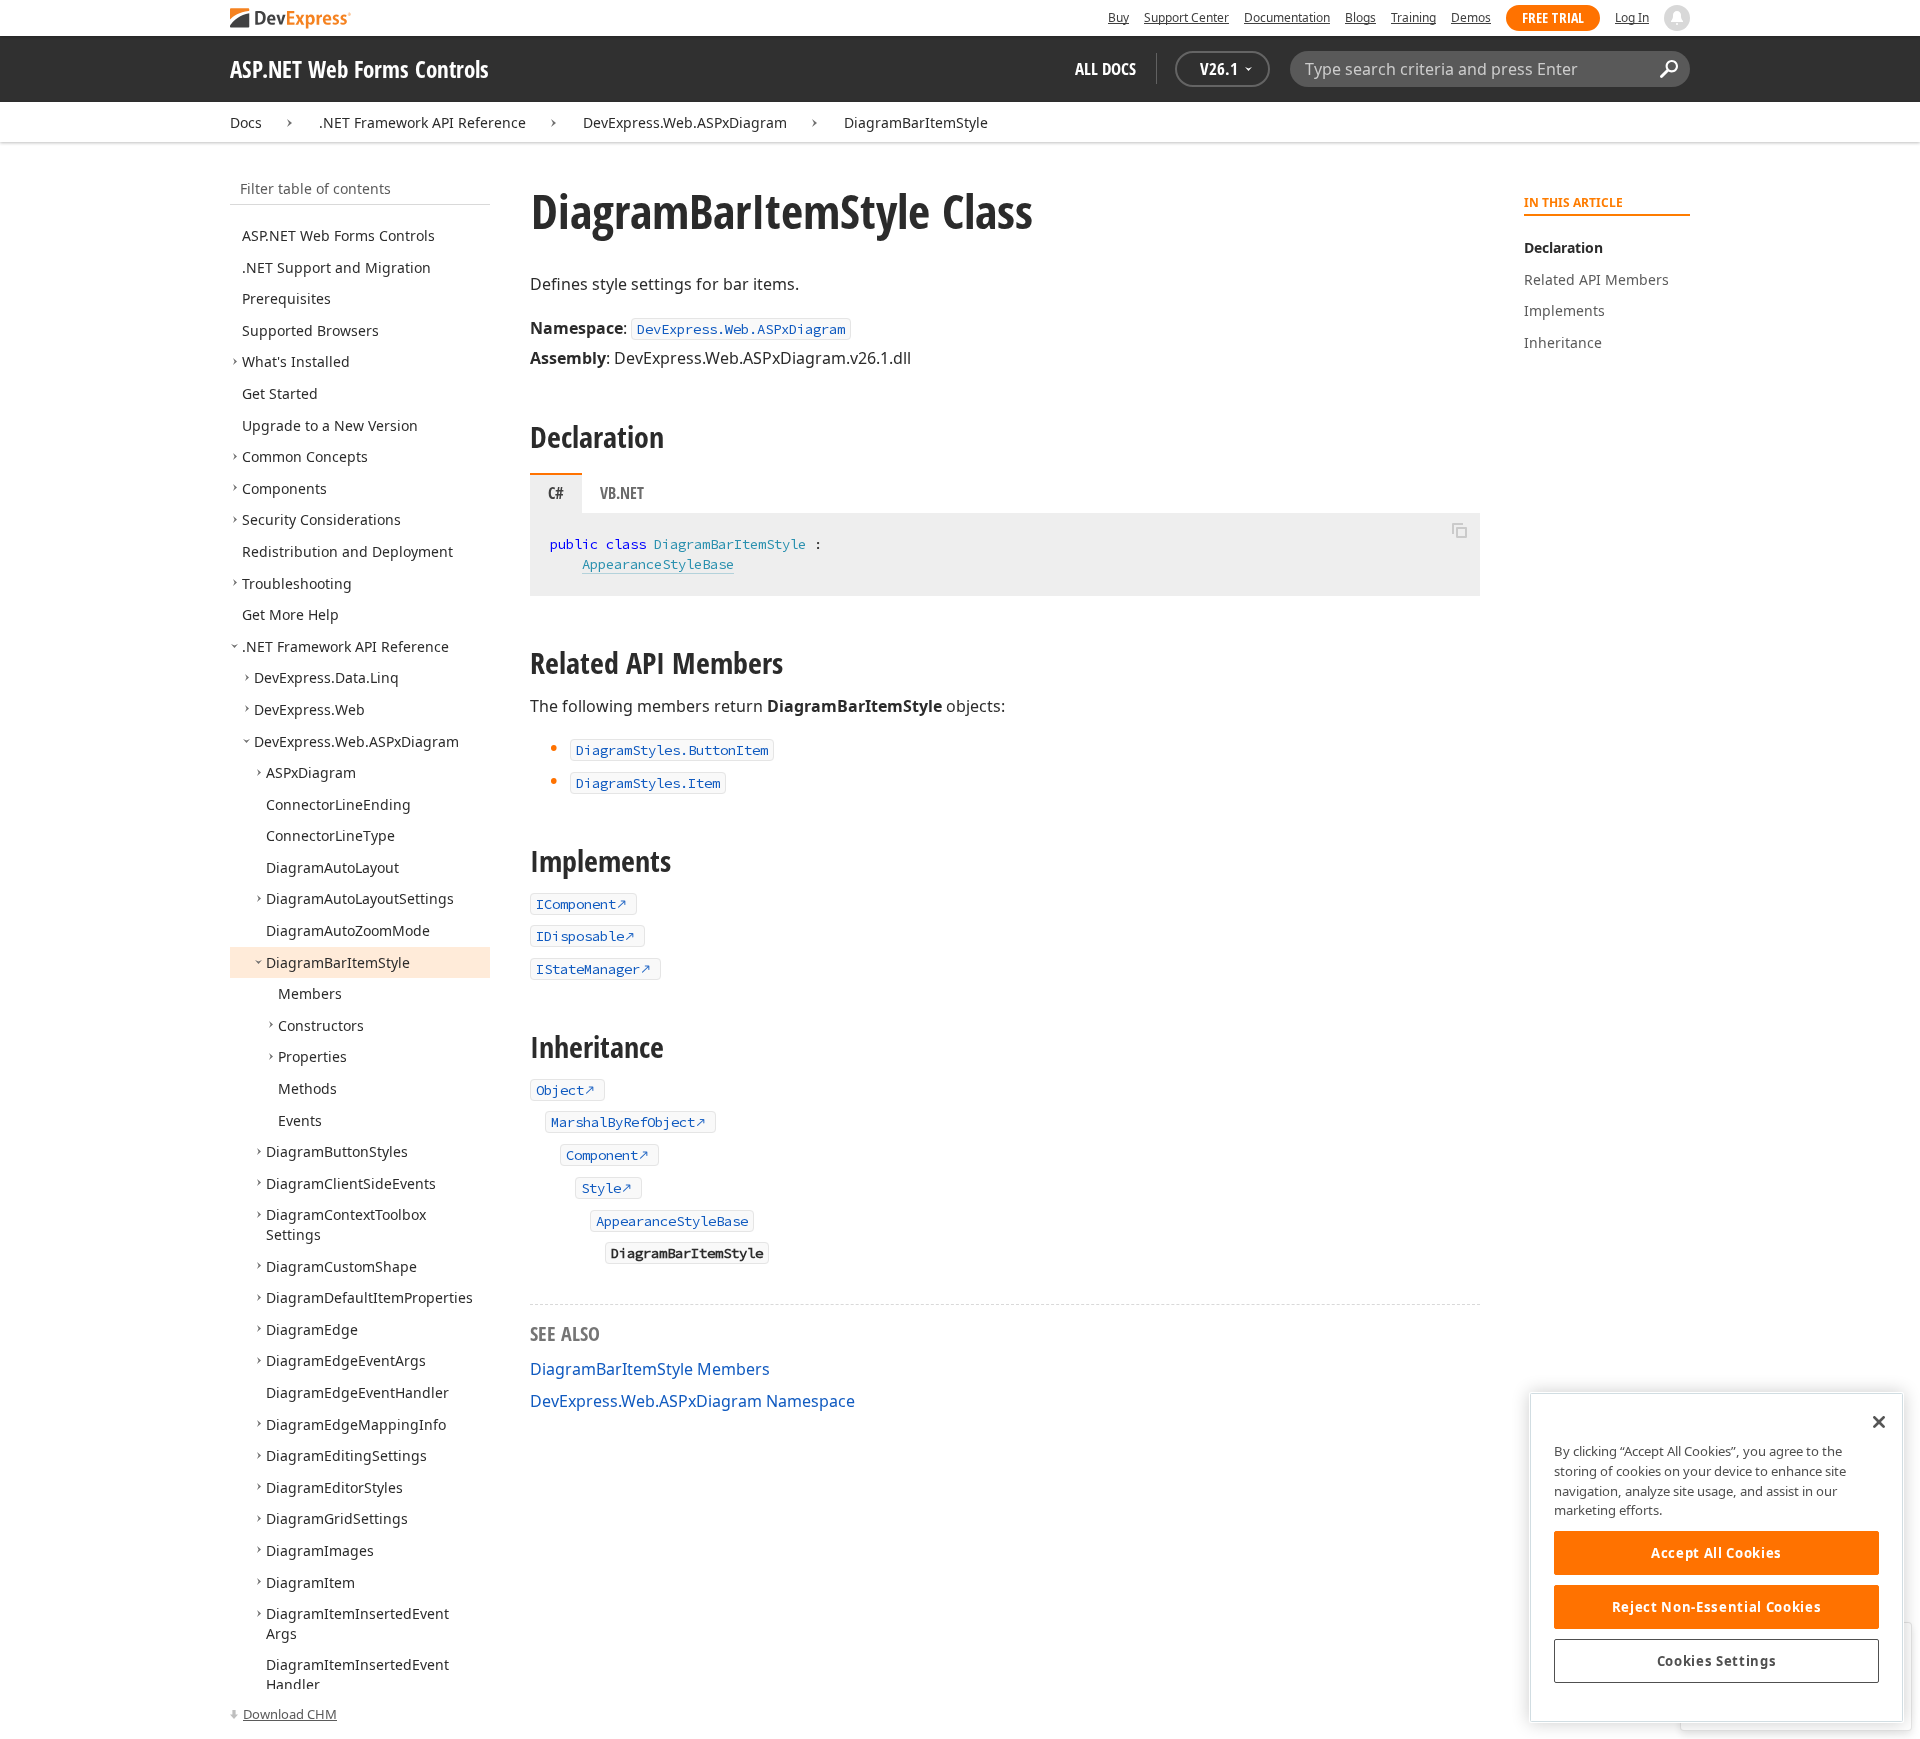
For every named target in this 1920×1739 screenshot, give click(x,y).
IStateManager (588, 969)
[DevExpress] (291, 19)
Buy (1118, 17)
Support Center (1186, 17)
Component (602, 1155)
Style (601, 1188)
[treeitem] (338, 235)
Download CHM (290, 1714)
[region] (1716, 1557)
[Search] (1668, 69)
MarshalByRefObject (623, 1122)
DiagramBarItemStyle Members (650, 1369)
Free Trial (1553, 17)
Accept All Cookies (1716, 1553)
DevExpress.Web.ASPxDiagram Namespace (692, 1401)
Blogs (1360, 17)
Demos (1471, 17)
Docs (246, 122)
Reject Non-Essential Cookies (1716, 1607)
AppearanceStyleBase (658, 564)
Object (560, 1090)
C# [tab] (556, 493)
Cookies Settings (1717, 1661)
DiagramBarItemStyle (916, 122)
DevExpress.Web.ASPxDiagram (685, 122)
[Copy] (1459, 530)
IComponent (576, 904)
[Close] (1879, 1422)
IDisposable (580, 936)
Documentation (1287, 17)
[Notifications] (1677, 18)
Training (1413, 17)
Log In (1632, 17)
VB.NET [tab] (622, 493)
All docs (1105, 68)
